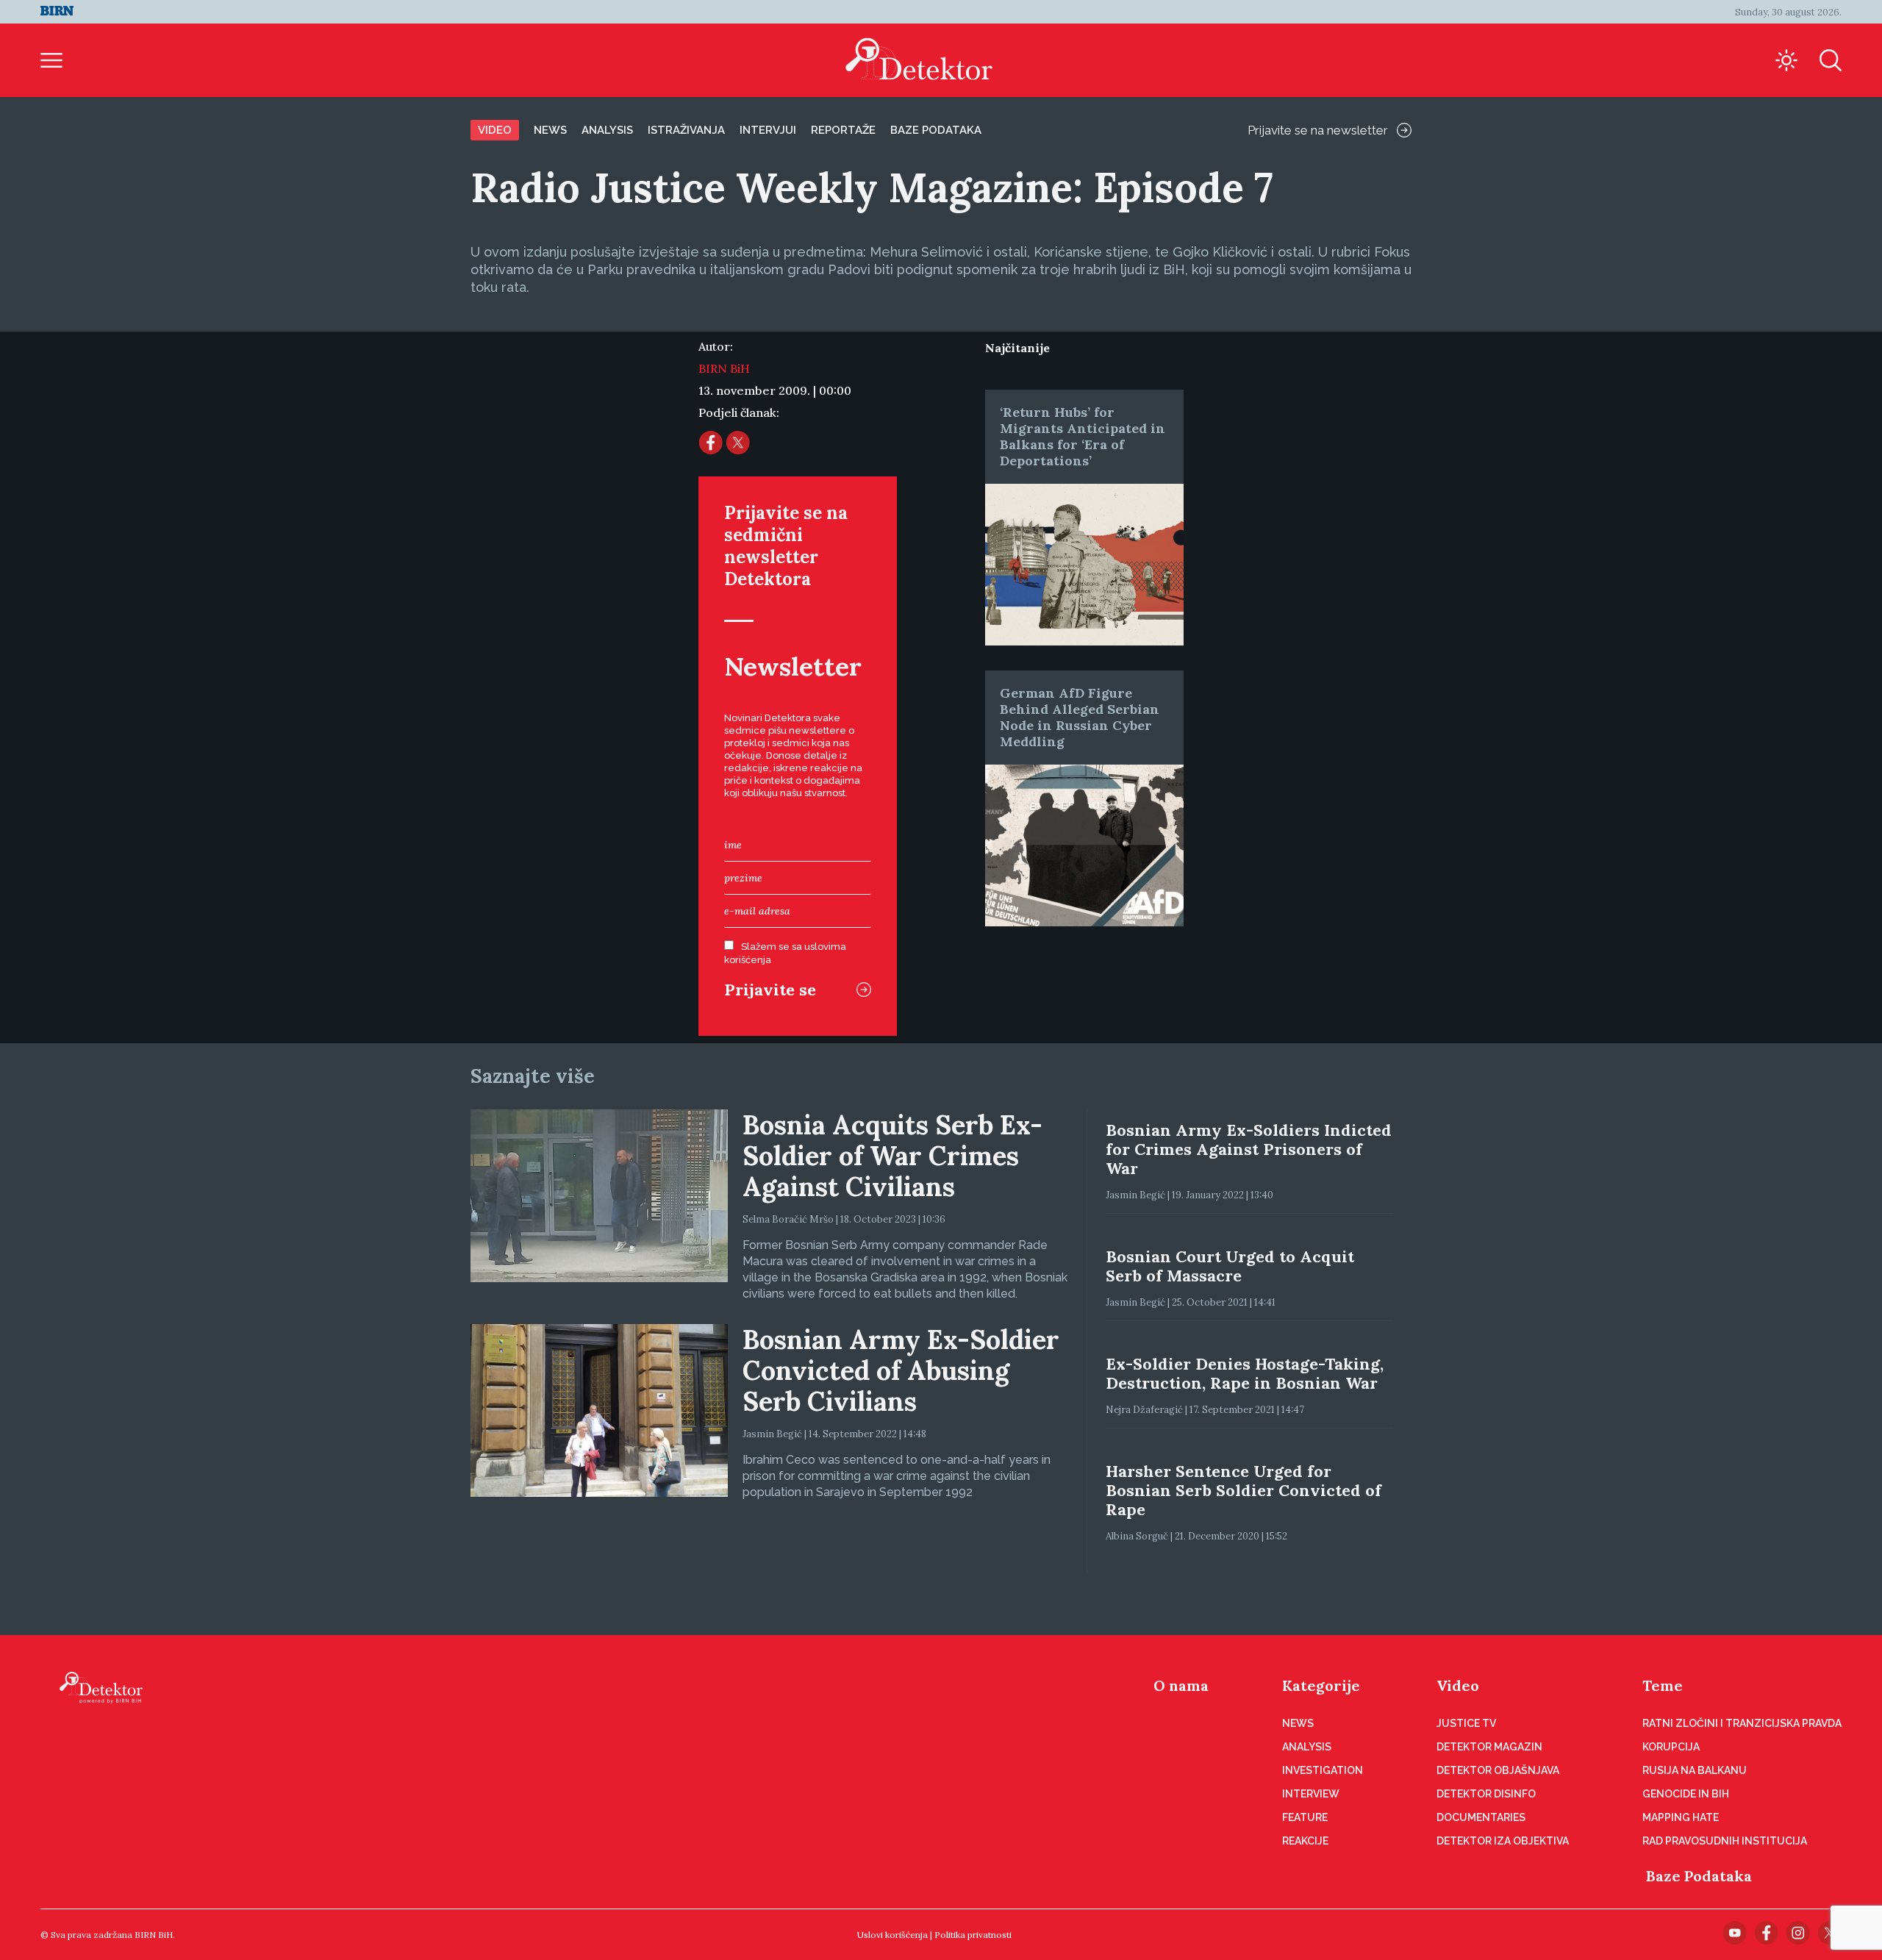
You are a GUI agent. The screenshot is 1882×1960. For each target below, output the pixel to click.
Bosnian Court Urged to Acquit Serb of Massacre (1230, 1266)
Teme (1663, 1685)
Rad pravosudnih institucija (1725, 1841)
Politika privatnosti (973, 1935)
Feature (1305, 1817)
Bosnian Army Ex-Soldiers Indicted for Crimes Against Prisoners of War (1249, 1149)
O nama (1181, 1685)
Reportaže (843, 130)
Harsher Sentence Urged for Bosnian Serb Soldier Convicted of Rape (1244, 1490)
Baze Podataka (1699, 1876)
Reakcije (1305, 1841)
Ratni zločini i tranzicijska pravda (1742, 1723)
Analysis (607, 130)
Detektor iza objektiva (1503, 1841)
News (550, 130)
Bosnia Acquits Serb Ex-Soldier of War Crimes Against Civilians (892, 1156)
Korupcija (1671, 1747)
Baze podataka (936, 130)
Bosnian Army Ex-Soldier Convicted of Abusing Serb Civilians (901, 1370)
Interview (1311, 1794)
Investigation (1323, 1770)
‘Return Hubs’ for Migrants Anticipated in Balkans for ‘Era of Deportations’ (1083, 436)
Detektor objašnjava (1498, 1770)
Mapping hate (1681, 1817)
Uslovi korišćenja (892, 1935)
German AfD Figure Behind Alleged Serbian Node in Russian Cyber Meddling (1080, 717)
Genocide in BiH (1686, 1794)
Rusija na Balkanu (1695, 1770)
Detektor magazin (1489, 1747)
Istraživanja (686, 130)
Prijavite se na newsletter (1318, 130)
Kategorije (1321, 1685)
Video (495, 130)
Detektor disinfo (1486, 1794)
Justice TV (1466, 1723)
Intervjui (768, 130)
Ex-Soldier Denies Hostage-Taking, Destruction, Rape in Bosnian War (1245, 1373)
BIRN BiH (724, 368)
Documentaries (1481, 1817)
